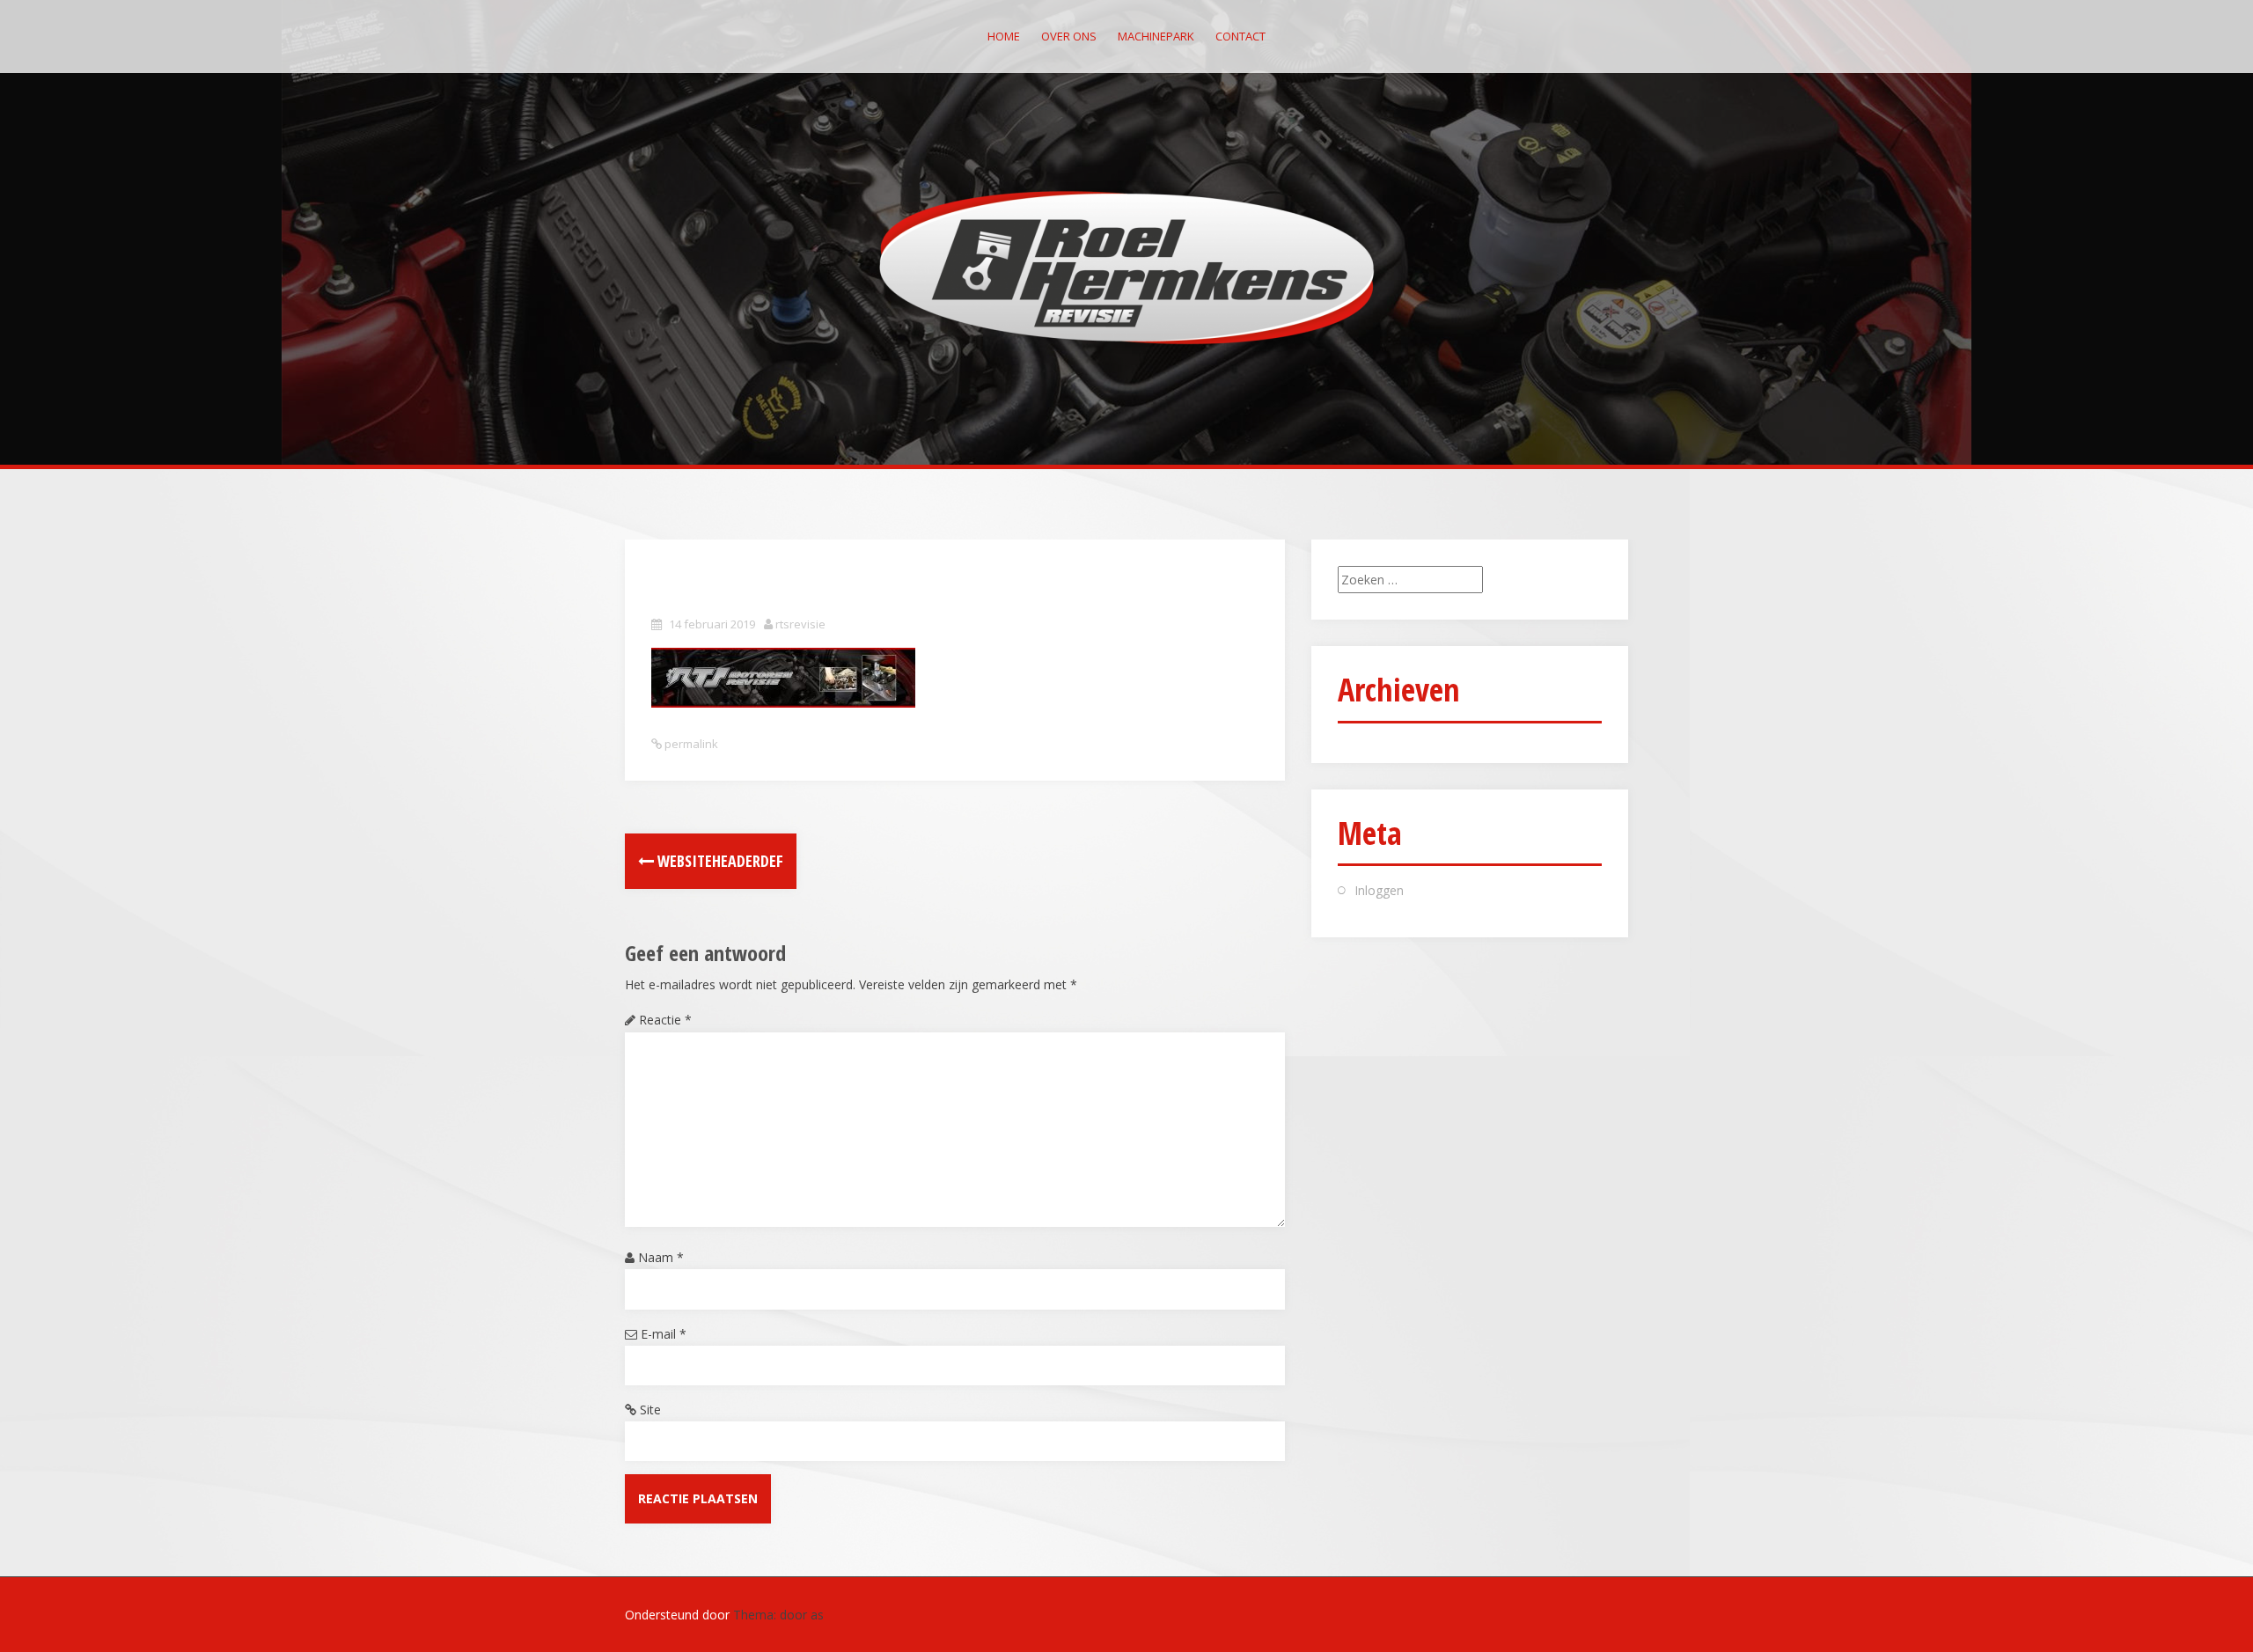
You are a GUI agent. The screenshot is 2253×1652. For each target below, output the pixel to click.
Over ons (1069, 36)
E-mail (664, 1334)
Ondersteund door (679, 1615)
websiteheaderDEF (719, 861)
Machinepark (1156, 36)
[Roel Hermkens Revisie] (1127, 266)
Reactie (665, 1020)
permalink (690, 744)
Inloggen (1379, 890)
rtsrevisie (800, 624)
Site (650, 1410)
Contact (1240, 36)
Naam (661, 1257)
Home (1004, 36)
